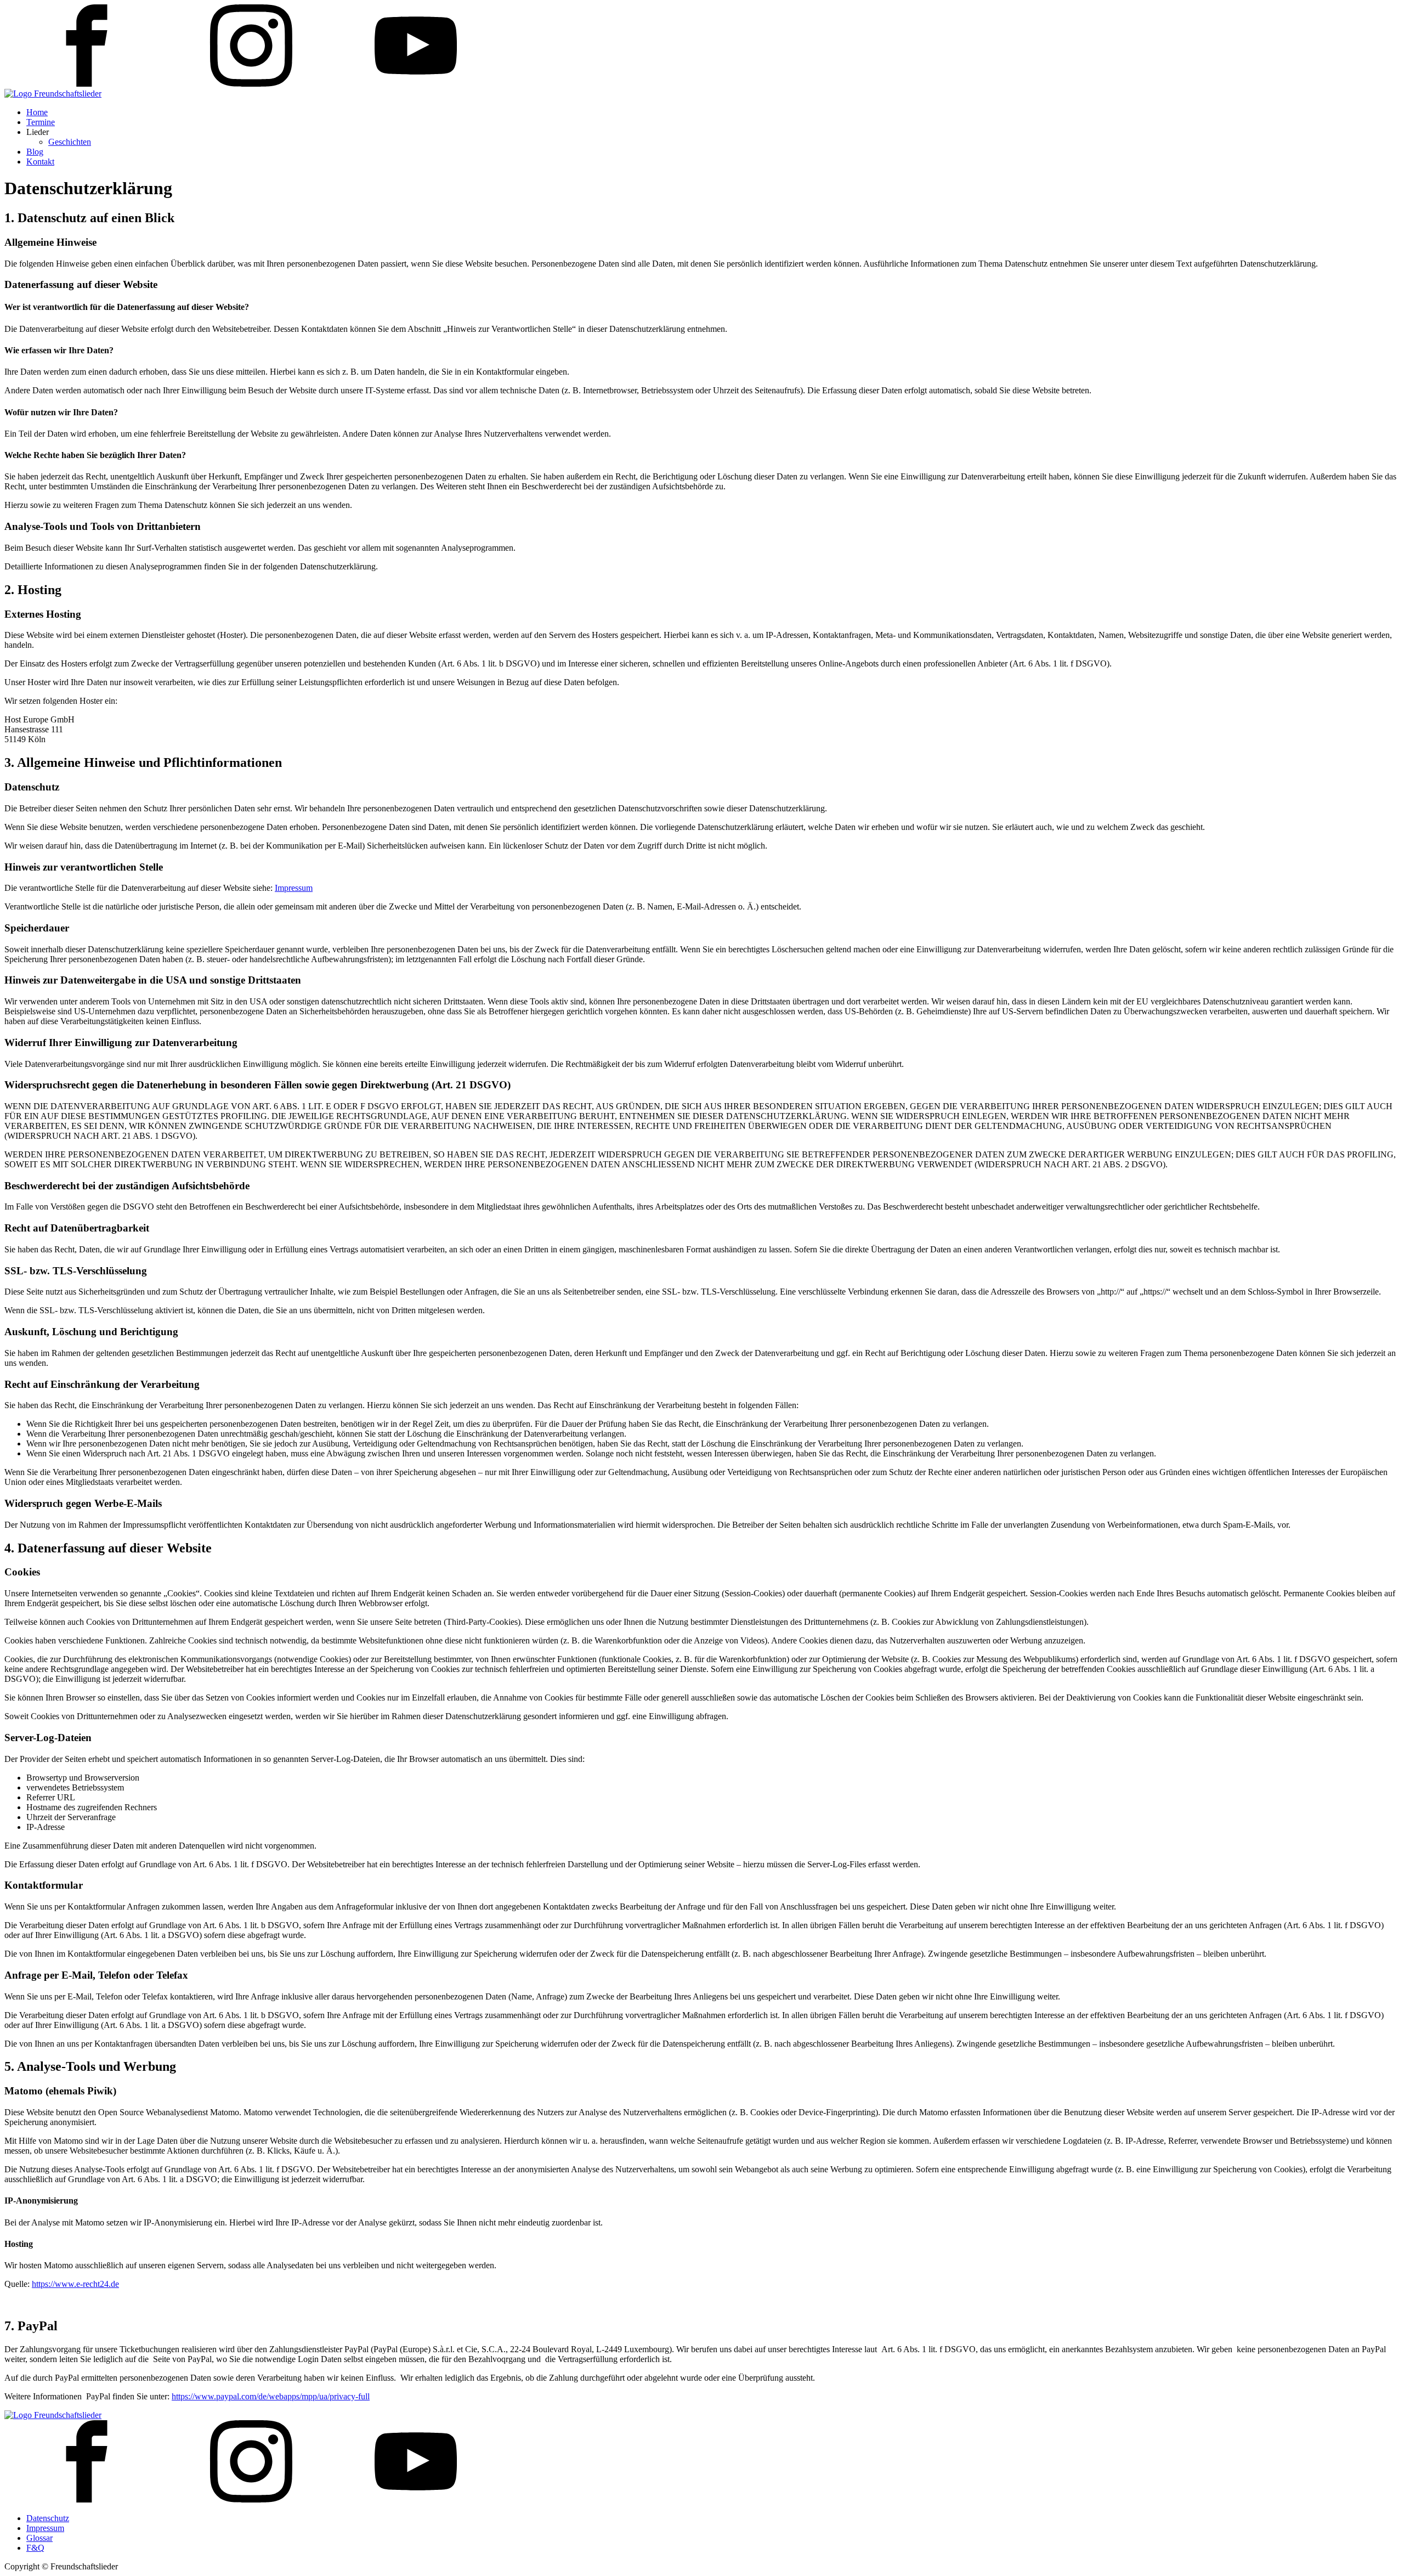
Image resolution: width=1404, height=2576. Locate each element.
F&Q (35, 2548)
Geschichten (70, 142)
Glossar (39, 2538)
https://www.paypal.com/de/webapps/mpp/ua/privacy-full (271, 2396)
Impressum (294, 888)
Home (37, 112)
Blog (35, 152)
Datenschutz (48, 2518)
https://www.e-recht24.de (75, 2284)
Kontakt (40, 162)
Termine (41, 122)
